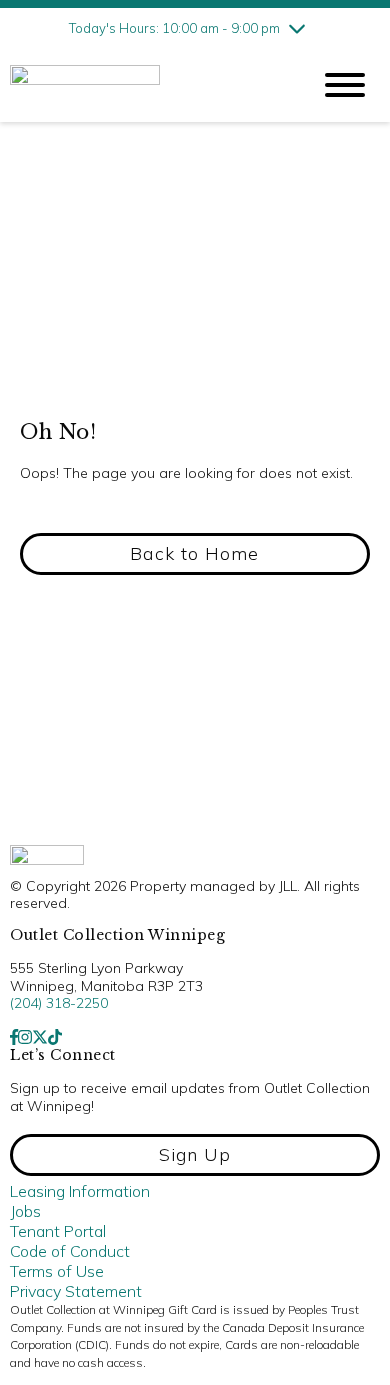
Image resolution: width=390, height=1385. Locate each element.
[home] (145, 85)
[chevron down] (297, 28)
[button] (195, 554)
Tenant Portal (58, 1231)
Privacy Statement (76, 1291)
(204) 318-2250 (59, 1003)
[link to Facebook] (14, 1037)
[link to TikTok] (55, 1037)
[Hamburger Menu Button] (345, 85)
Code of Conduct (70, 1251)
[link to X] (40, 1037)
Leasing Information (80, 1191)
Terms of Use (57, 1271)
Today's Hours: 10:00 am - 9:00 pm (174, 28)
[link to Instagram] (25, 1037)
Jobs (25, 1211)
